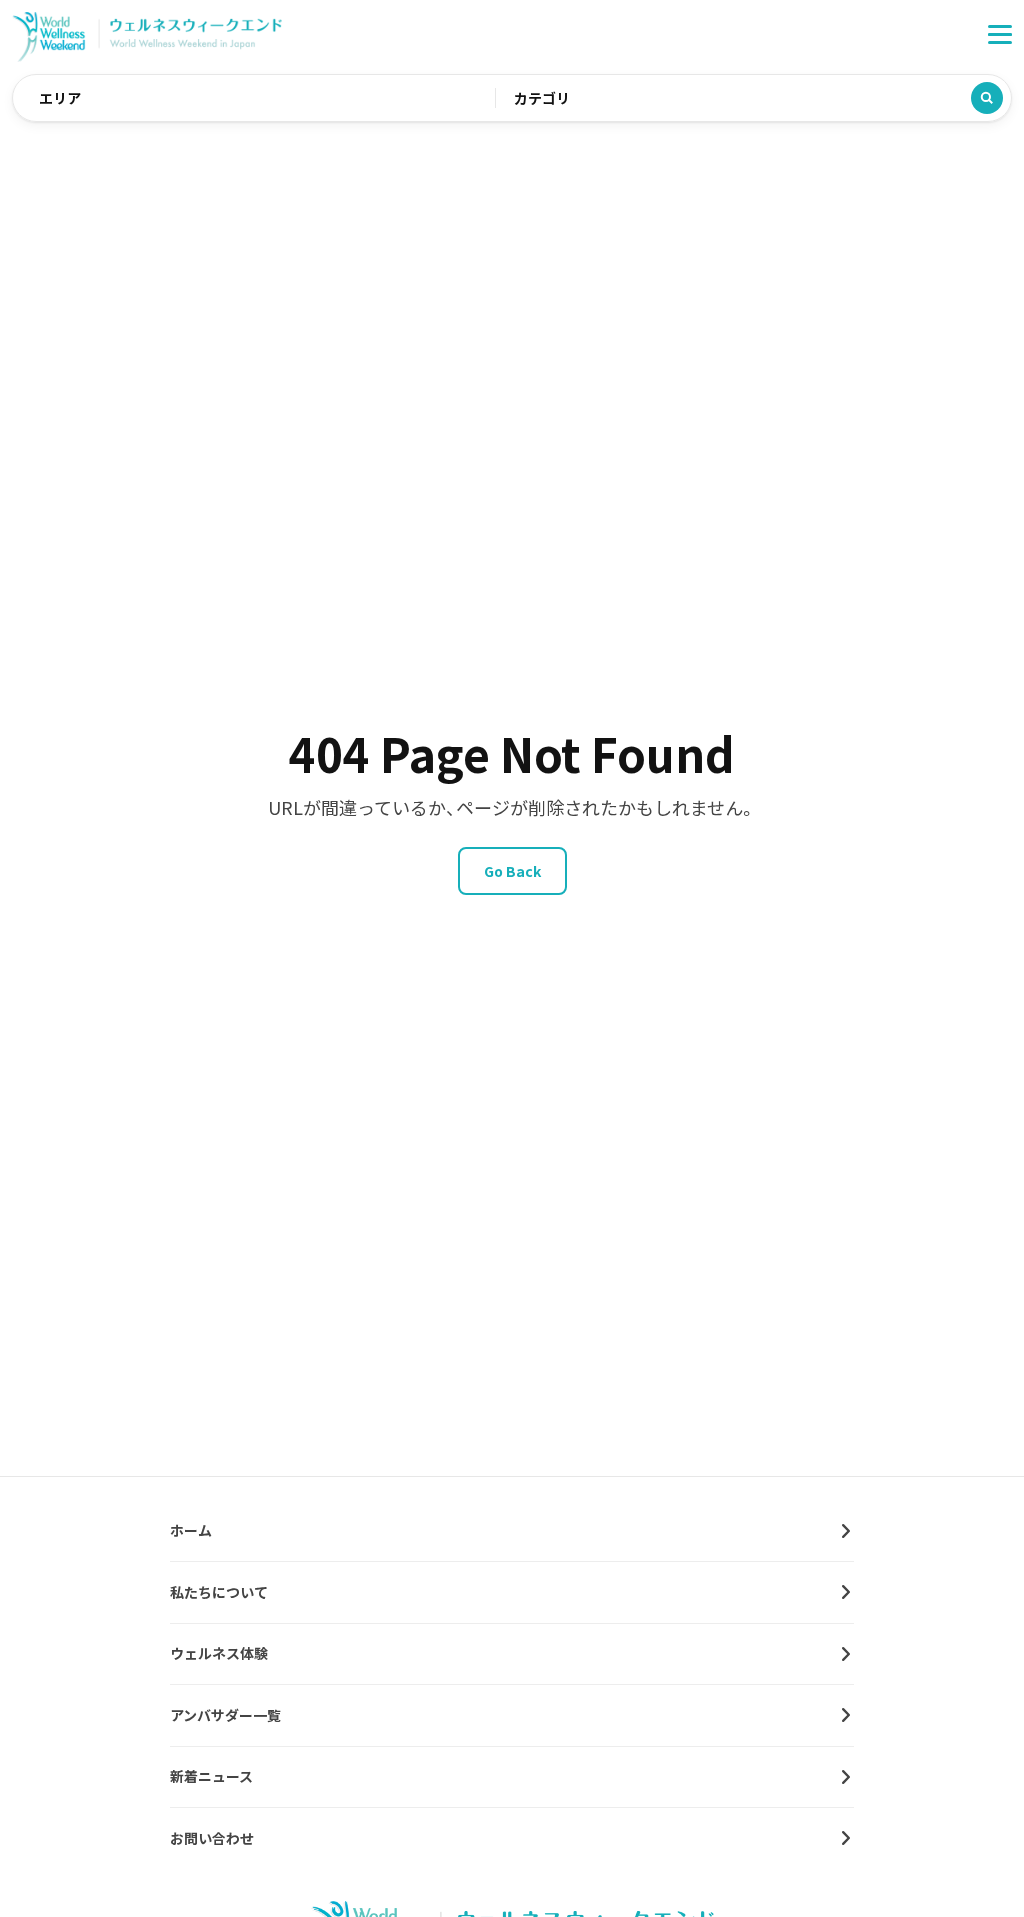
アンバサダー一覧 (225, 1715)
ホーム (191, 1530)
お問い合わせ (212, 1838)
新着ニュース (211, 1776)
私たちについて (219, 1592)
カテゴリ (542, 98)
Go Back (512, 871)
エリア (60, 98)
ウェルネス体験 (219, 1653)
